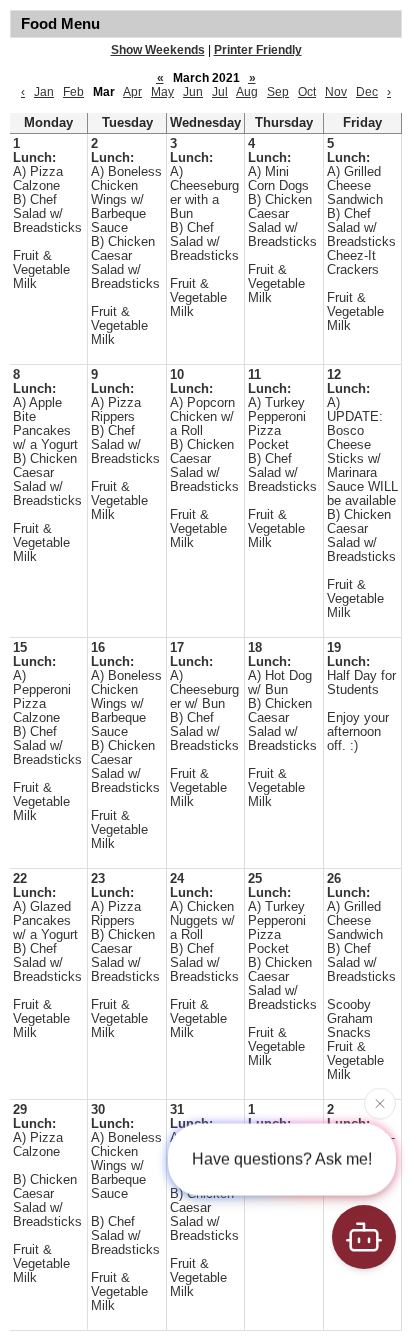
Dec (367, 92)
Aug (247, 92)
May (162, 92)
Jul (220, 92)
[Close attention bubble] (380, 1103)
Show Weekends (158, 50)
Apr (132, 92)
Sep (278, 92)
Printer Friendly (258, 50)
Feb (73, 92)
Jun (193, 92)
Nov (336, 92)
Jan (44, 92)
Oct (307, 92)
